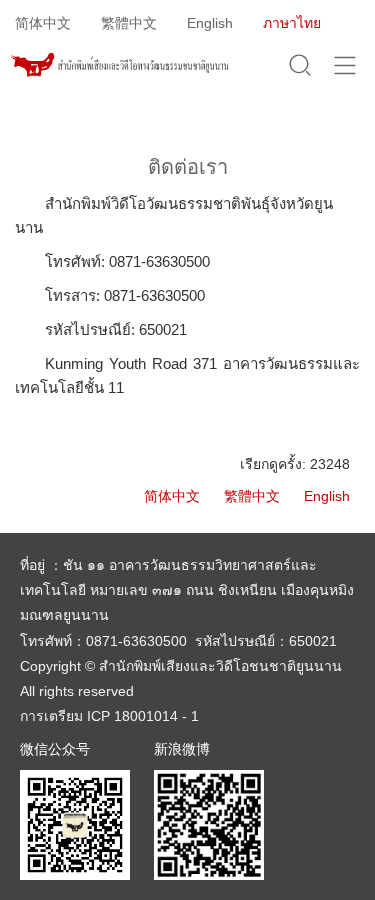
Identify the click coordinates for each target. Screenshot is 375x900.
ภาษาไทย (292, 23)
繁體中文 (129, 23)
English (210, 23)
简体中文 (43, 23)
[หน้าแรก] (119, 67)
